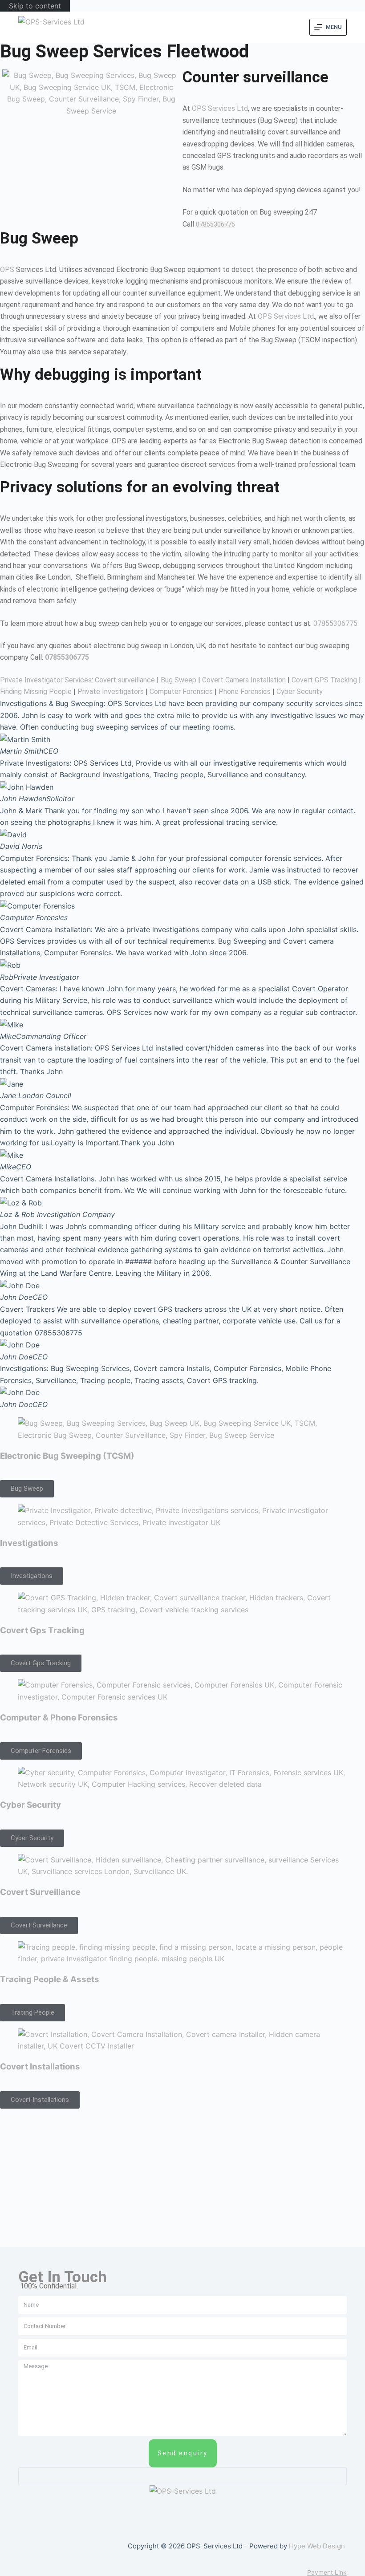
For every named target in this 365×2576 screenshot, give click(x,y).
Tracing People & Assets (50, 1979)
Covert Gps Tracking (42, 1630)
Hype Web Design (317, 2546)
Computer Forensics (181, 692)
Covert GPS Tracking (324, 680)
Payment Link (327, 2572)
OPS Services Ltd (220, 108)
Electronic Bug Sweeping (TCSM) (67, 1456)
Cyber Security (300, 692)
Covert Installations (40, 2067)
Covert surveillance (125, 680)
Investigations (29, 1543)
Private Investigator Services (46, 680)
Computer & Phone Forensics (59, 1718)
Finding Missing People (36, 692)
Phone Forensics (245, 692)
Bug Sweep (178, 680)
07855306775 (215, 224)
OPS (7, 270)
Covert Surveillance (40, 1892)
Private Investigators (111, 692)
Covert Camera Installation (244, 680)
